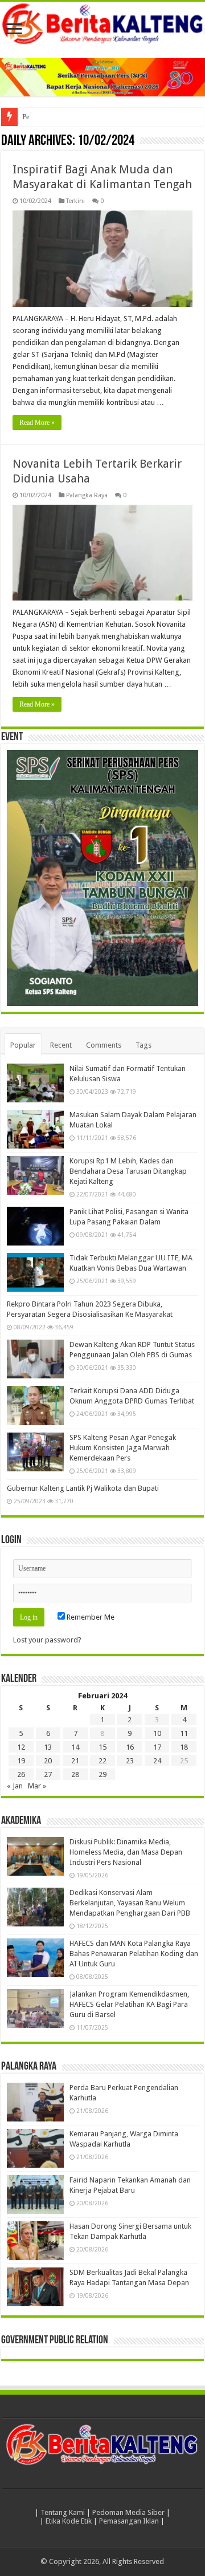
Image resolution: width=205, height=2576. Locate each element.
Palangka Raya (87, 495)
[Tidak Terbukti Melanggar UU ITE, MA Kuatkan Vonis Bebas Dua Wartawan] (35, 1272)
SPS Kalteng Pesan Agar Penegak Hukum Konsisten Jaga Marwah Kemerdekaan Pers (123, 1448)
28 (75, 1774)
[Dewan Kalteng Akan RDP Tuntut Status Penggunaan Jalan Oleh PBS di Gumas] (35, 1359)
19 (21, 1761)
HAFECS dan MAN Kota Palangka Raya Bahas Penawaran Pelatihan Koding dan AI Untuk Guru (134, 1954)
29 (102, 1774)
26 (21, 1774)
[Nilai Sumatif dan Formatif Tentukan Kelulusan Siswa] (35, 1083)
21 (75, 1761)
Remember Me (90, 1617)
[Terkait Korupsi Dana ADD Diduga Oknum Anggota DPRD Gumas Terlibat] (35, 1405)
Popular (23, 1045)
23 (130, 1761)
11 (184, 1733)
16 (130, 1747)
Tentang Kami (63, 2512)
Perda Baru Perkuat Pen (58, 117)
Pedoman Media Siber (128, 2512)
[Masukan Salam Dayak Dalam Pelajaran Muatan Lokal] (35, 1129)
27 (48, 1774)
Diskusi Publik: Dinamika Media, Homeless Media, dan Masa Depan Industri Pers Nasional (126, 1852)
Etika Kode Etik (69, 2521)
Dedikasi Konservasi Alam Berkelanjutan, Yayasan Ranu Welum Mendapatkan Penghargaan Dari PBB (130, 1903)
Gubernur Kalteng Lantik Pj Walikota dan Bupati (83, 1488)
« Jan (15, 1786)
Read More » (37, 423)
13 (48, 1747)
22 (102, 1761)
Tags (143, 1045)
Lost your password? (47, 1640)
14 (75, 1747)
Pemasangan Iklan (129, 2521)
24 (157, 1761)
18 (184, 1747)
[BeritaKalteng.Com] (102, 24)
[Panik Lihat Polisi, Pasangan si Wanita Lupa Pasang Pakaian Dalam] (35, 1226)
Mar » (37, 1786)
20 (48, 1761)
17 (157, 1747)
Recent (61, 1045)
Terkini (75, 201)
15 (102, 1747)
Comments (104, 1045)
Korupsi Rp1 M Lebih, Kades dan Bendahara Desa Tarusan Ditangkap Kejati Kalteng (128, 1171)
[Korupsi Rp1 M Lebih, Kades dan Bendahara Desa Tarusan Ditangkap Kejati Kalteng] (35, 1175)
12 (21, 1747)
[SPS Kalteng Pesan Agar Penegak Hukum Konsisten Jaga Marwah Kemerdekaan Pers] (35, 1452)
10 (157, 1733)
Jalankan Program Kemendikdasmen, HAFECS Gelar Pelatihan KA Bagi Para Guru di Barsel (129, 2004)
